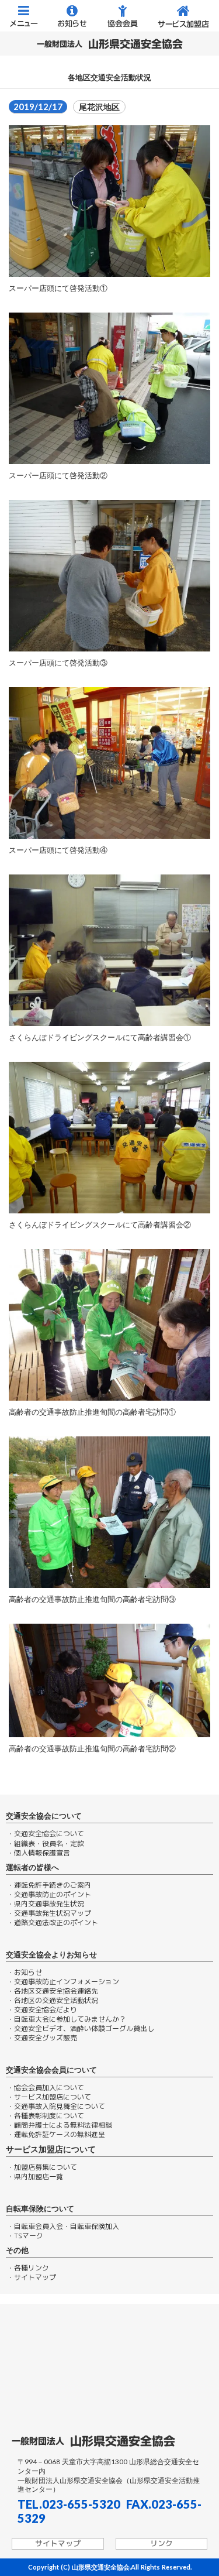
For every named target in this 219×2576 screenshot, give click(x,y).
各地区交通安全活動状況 (109, 78)
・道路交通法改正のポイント (53, 1923)
